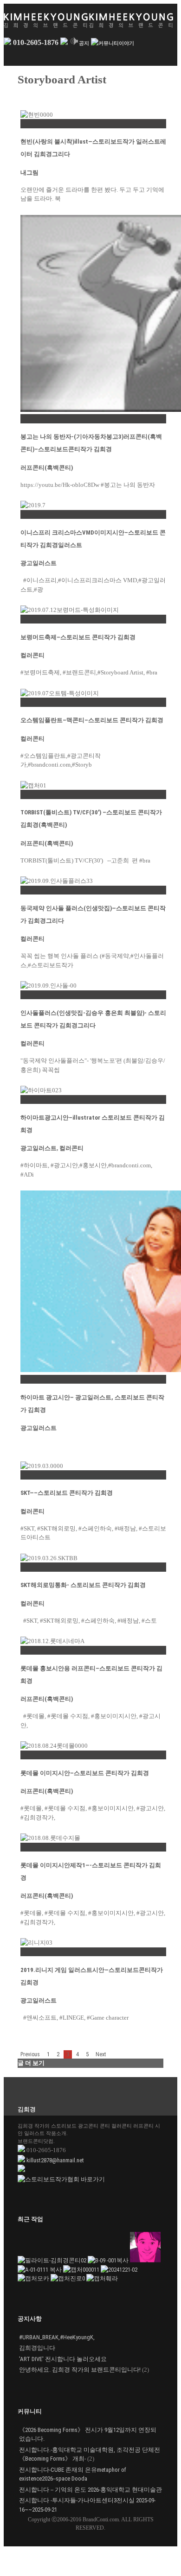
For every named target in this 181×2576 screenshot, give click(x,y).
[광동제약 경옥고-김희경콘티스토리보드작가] (82, 2270)
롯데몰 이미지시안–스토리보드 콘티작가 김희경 (85, 1773)
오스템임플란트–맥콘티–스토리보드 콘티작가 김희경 (92, 720)
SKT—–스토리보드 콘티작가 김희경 (67, 1493)
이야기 (126, 43)
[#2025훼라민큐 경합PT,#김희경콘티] (102, 2278)
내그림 (29, 173)
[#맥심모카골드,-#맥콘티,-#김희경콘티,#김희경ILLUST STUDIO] (34, 2278)
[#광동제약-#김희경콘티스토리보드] (145, 2260)
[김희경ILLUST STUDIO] (119, 2270)
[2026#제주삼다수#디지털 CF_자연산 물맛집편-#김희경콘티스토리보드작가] (109, 2260)
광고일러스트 (39, 563)
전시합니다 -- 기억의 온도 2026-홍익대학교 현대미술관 (90, 2490)
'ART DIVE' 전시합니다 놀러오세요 (63, 2359)
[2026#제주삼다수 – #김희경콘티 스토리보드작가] (40, 2270)
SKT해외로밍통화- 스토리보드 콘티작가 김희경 (83, 1585)
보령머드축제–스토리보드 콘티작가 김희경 (78, 637)
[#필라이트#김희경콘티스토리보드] (53, 2260)
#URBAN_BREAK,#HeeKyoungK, (57, 2337)
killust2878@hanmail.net (55, 2160)
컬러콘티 (32, 655)
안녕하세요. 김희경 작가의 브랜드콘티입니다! (80, 2370)
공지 (84, 43)
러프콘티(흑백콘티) (47, 468)
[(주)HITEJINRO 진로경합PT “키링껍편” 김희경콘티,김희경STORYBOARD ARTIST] (68, 2278)
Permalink (33, 123)
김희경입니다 (37, 2348)
